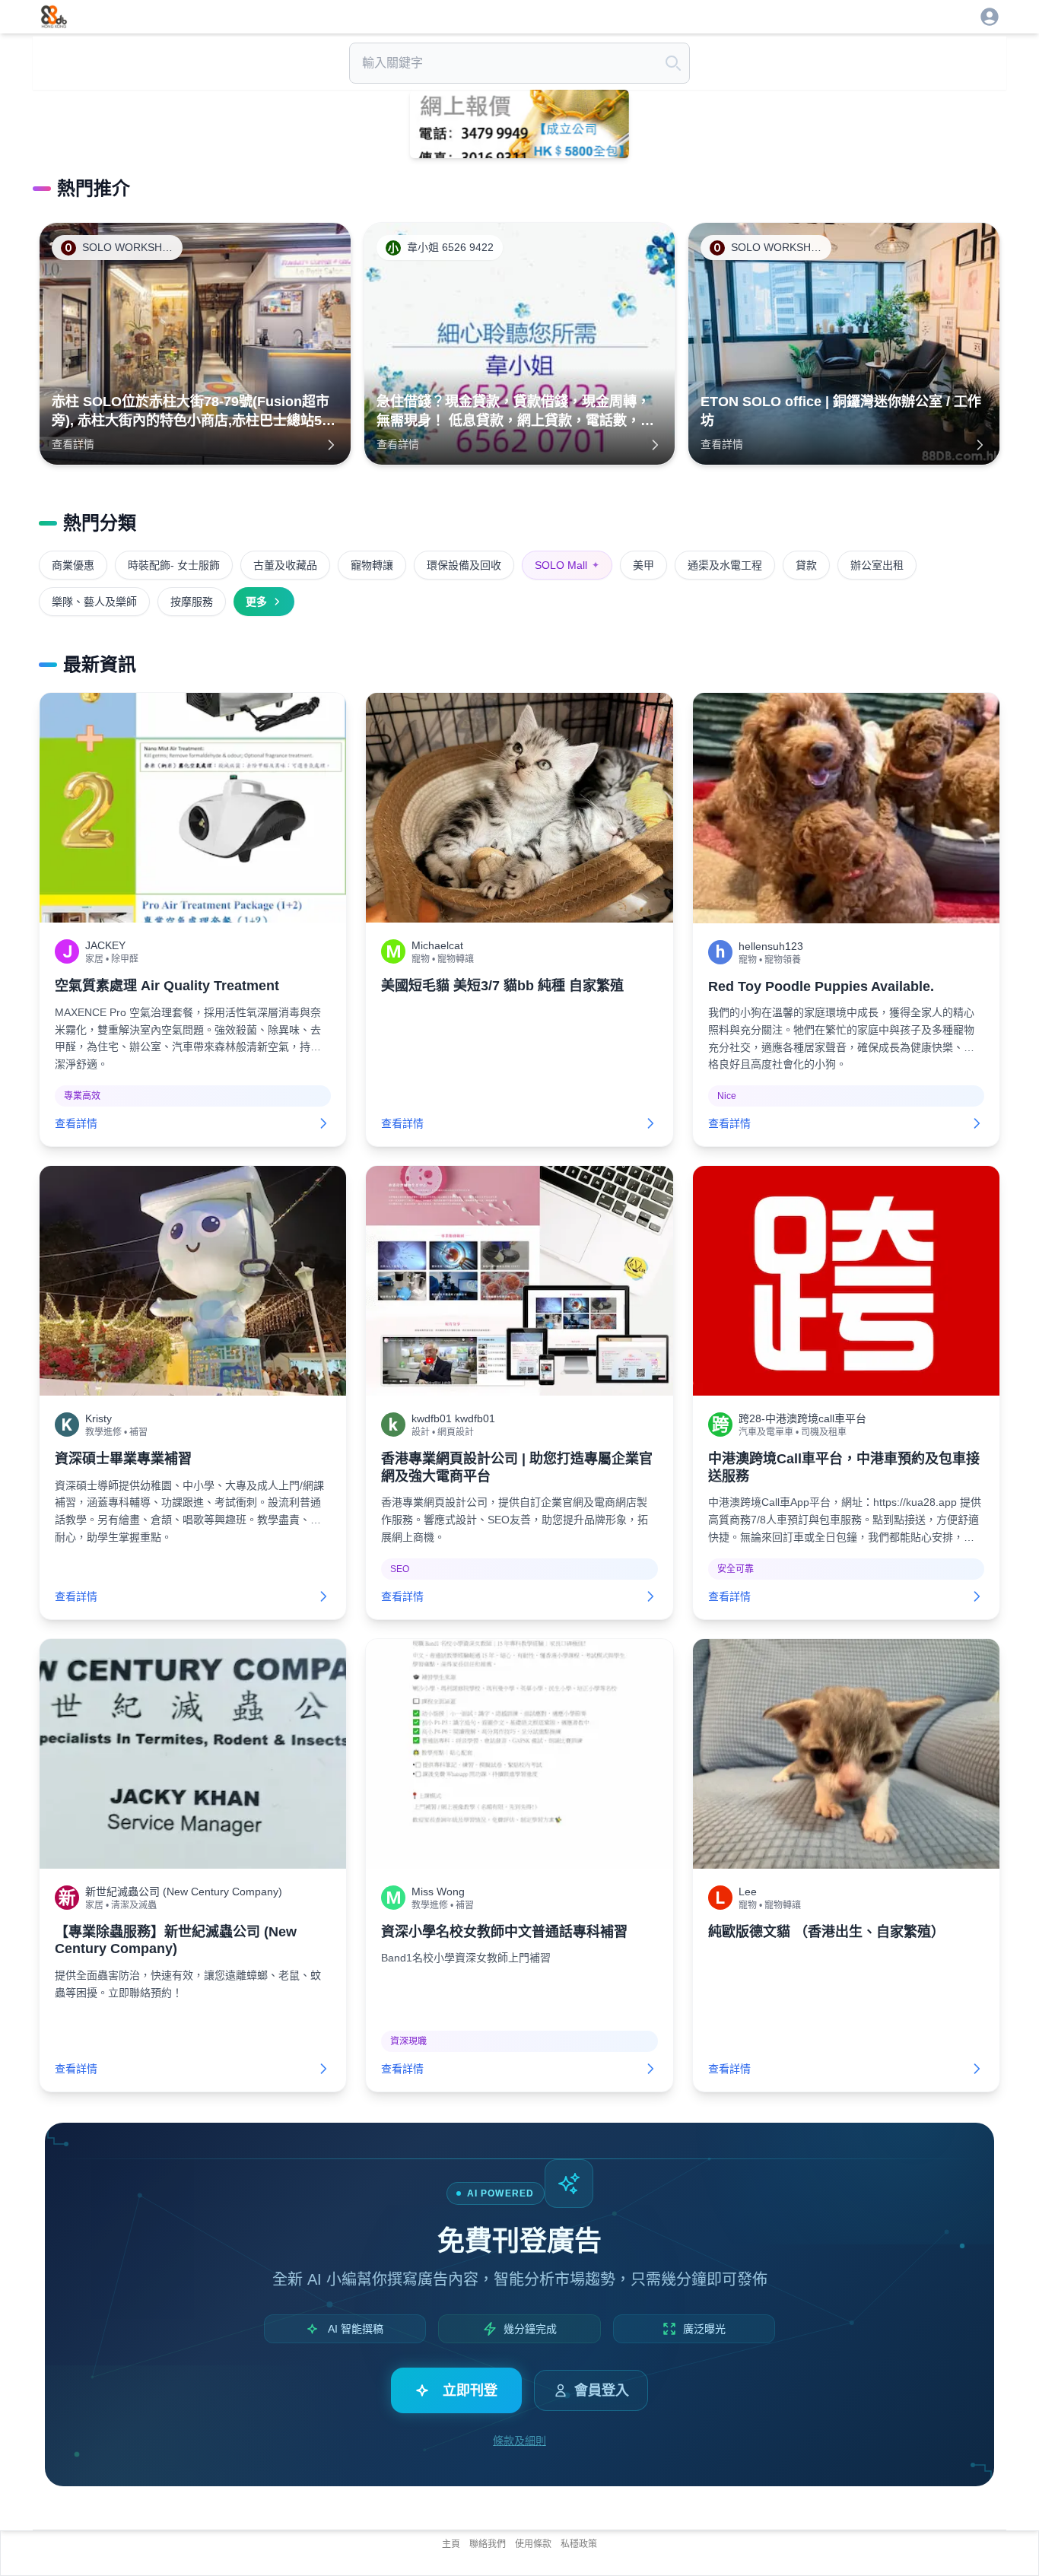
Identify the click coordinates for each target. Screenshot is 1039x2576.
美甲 (643, 565)
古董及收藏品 (285, 565)
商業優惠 (73, 565)
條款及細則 (519, 2441)
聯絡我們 (488, 2544)
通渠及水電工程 (725, 565)
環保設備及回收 (464, 565)
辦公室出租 (877, 565)
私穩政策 (579, 2544)
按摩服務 (192, 602)
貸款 (806, 565)
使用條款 (533, 2544)
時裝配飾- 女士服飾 (174, 565)
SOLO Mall (567, 565)
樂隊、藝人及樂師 (94, 602)
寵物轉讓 (372, 565)
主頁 (451, 2544)
